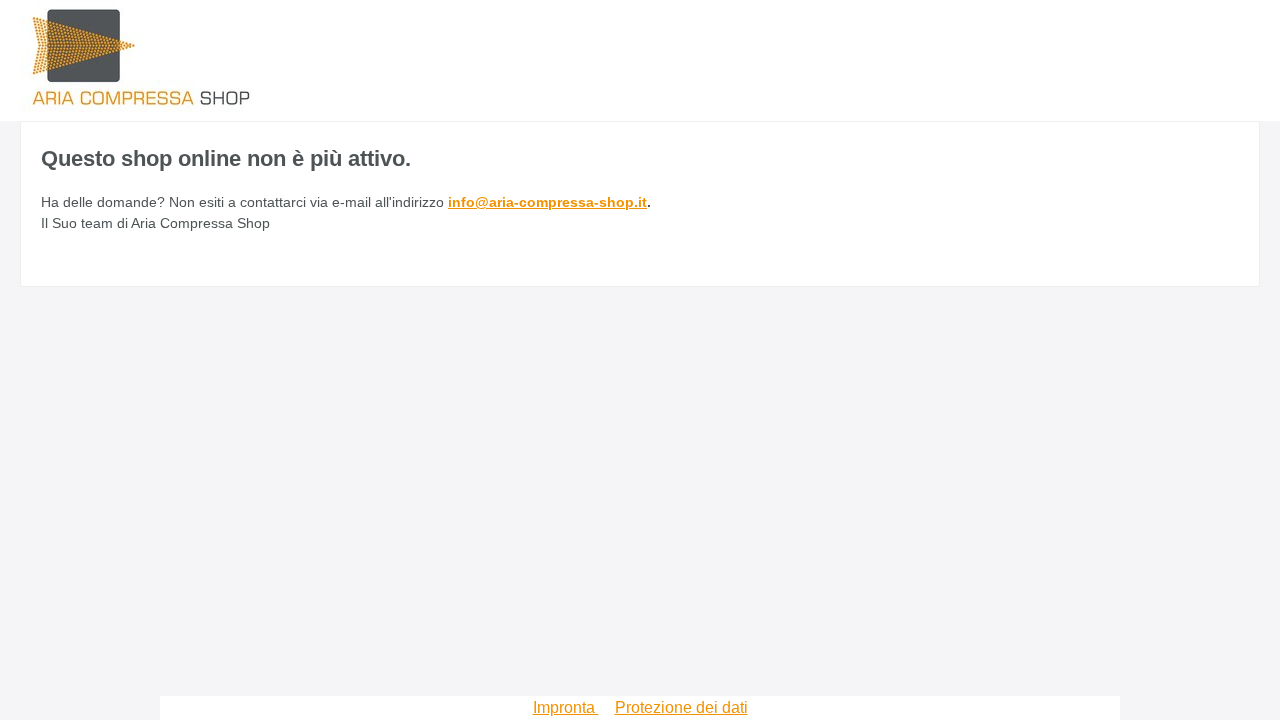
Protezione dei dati (681, 707)
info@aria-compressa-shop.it (547, 202)
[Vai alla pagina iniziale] (140, 51)
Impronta (566, 707)
